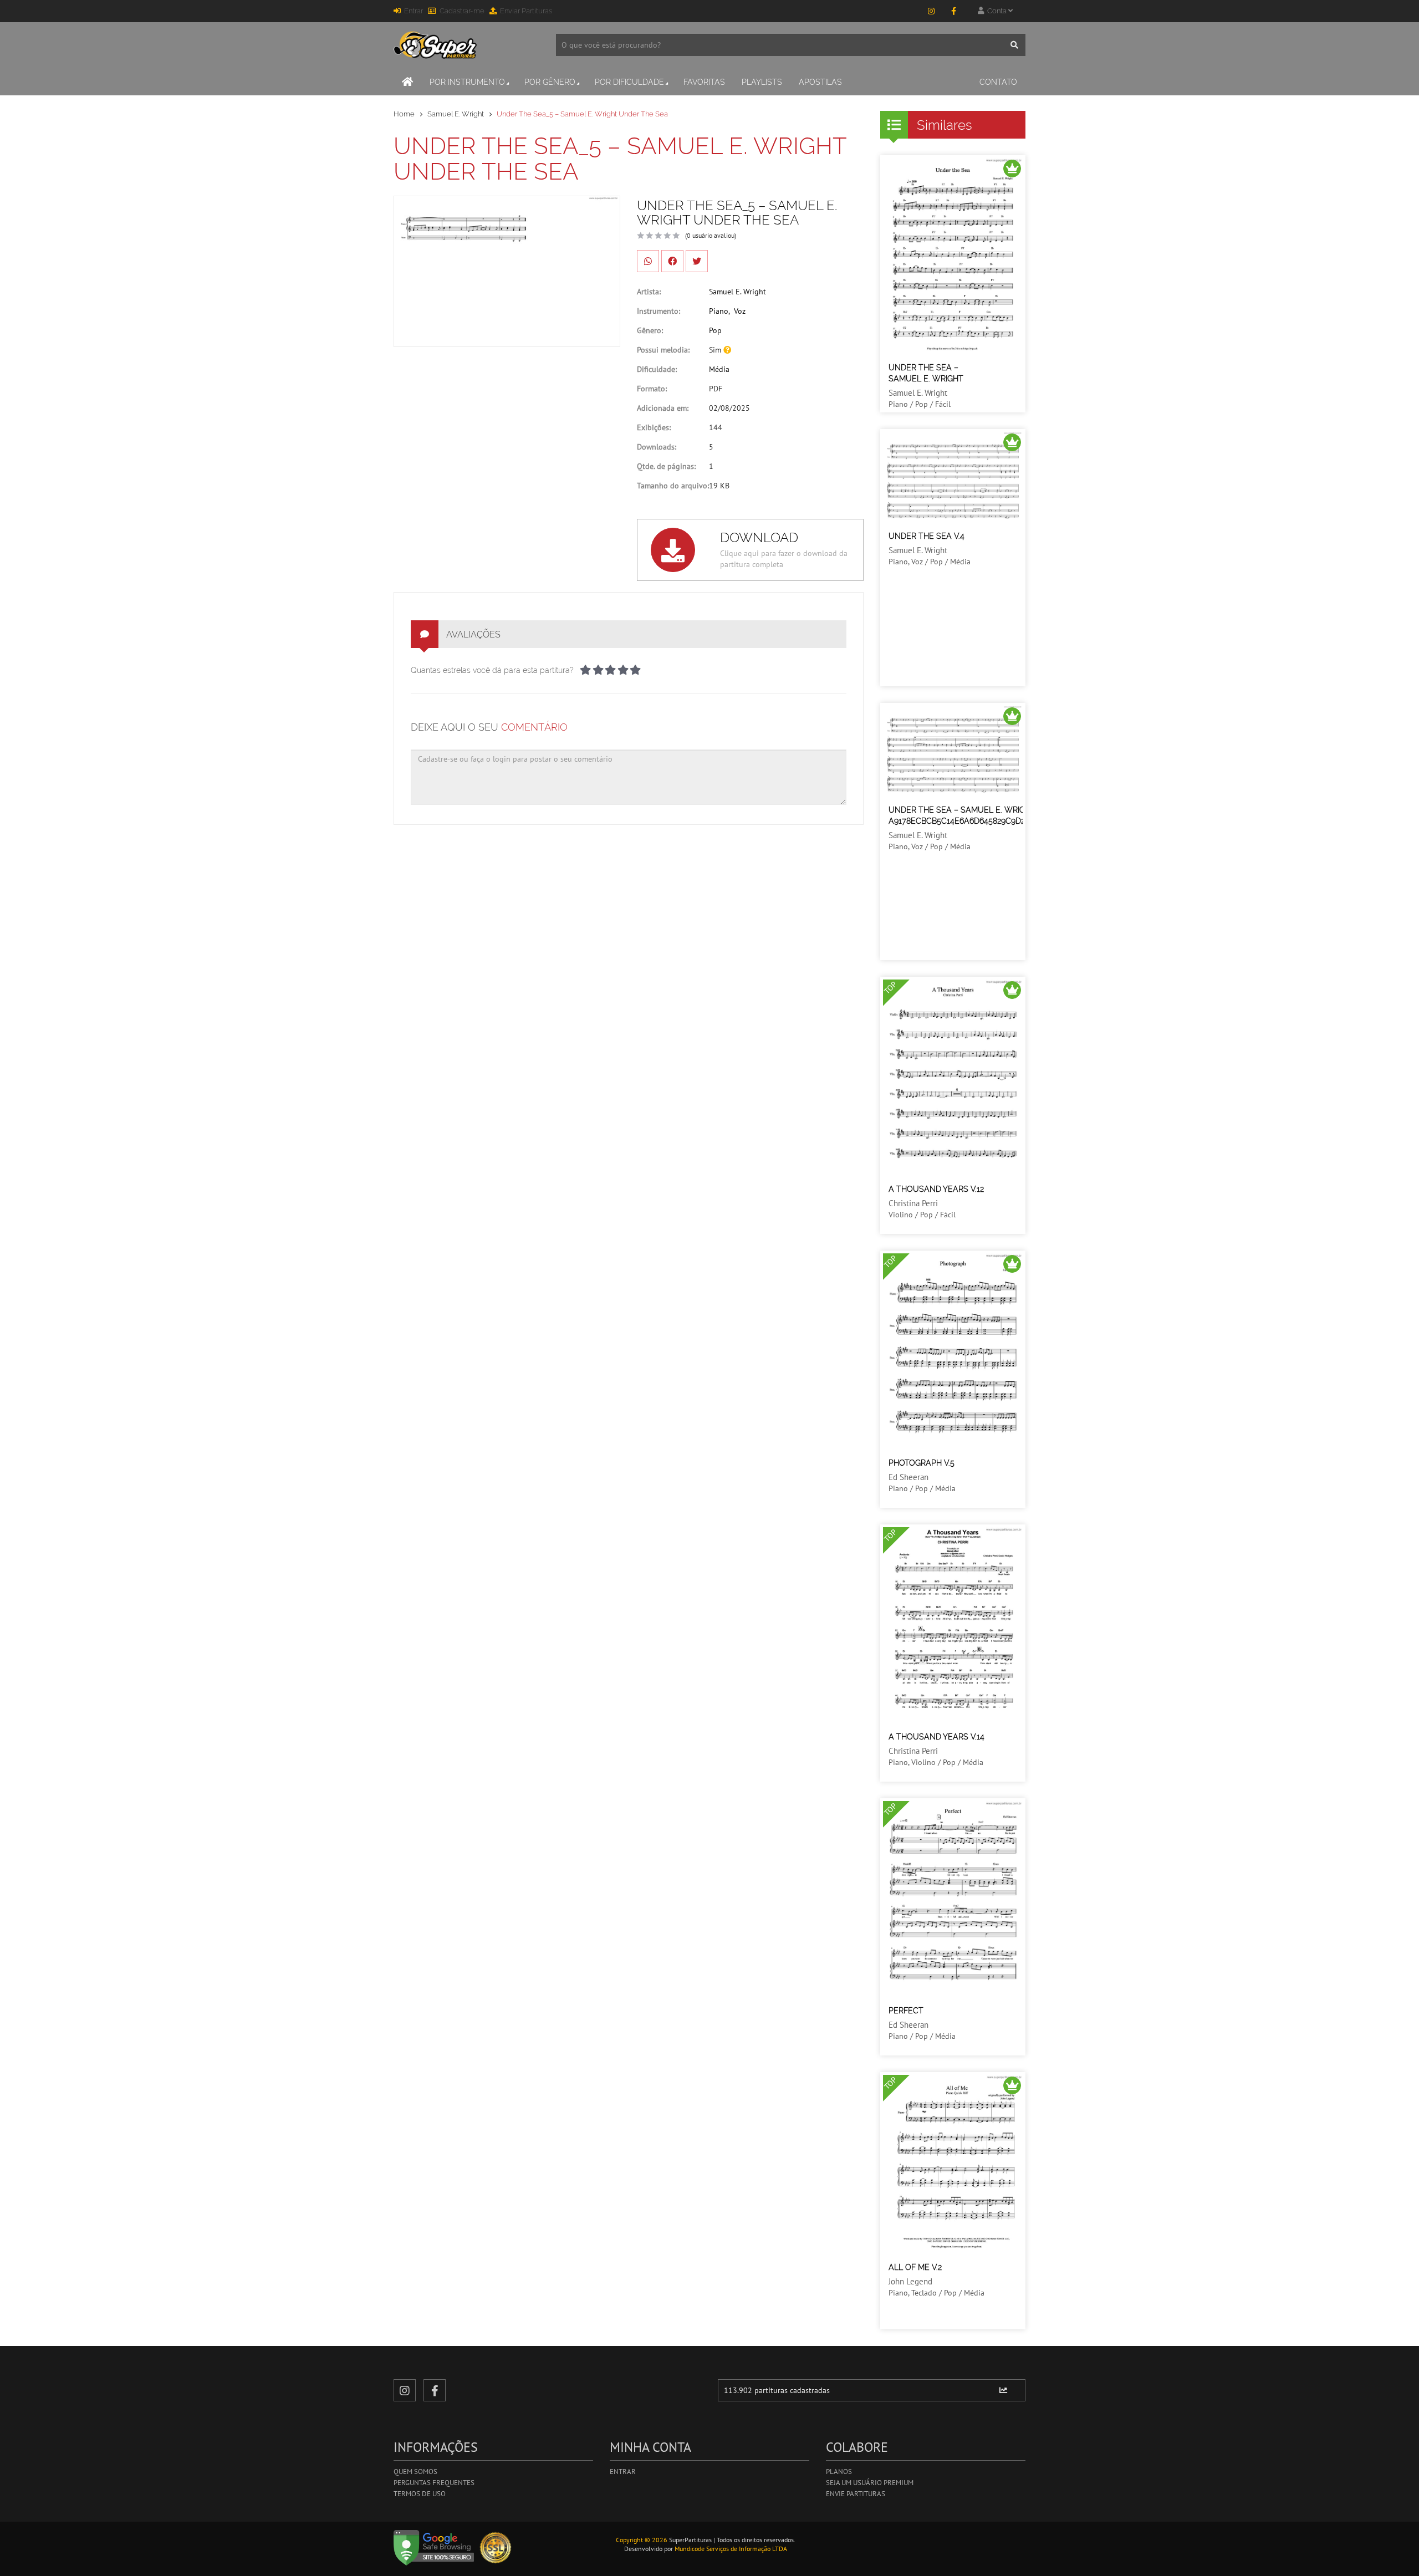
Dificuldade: (657, 369)
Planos (839, 2472)
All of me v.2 (915, 2267)
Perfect (906, 2011)
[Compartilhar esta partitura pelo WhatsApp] (648, 261)
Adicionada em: (663, 408)
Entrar (414, 11)
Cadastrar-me (462, 11)
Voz (740, 311)
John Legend (910, 2281)
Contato (998, 82)
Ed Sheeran (908, 1477)
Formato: (652, 389)
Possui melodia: (663, 350)
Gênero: (650, 330)
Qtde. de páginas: (666, 466)
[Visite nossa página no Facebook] (953, 11)
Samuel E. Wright (456, 114)
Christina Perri (913, 1203)
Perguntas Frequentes (434, 2483)
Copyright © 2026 (642, 2540)
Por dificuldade (629, 82)
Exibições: (654, 427)
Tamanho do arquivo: (673, 486)
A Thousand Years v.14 (936, 1737)
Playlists (762, 82)
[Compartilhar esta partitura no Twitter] (697, 261)
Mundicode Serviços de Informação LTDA (731, 2549)
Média (719, 369)
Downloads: (657, 447)
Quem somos (415, 2472)
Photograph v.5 (922, 1463)
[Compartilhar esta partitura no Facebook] (672, 261)
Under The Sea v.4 (927, 536)
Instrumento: (659, 311)
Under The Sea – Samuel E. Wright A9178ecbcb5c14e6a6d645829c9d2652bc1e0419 (981, 815)
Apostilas (820, 82)
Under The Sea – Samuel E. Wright (926, 373)
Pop (715, 330)
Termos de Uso (420, 2494)
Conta (996, 11)
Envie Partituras (856, 2494)
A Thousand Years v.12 (936, 1189)
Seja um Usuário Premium (870, 2483)
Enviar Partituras (526, 11)
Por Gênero (550, 82)
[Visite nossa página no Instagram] (931, 11)
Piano (719, 311)
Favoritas (704, 82)
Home (404, 114)
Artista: (649, 292)
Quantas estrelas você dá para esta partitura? (492, 670)
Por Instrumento (467, 82)
